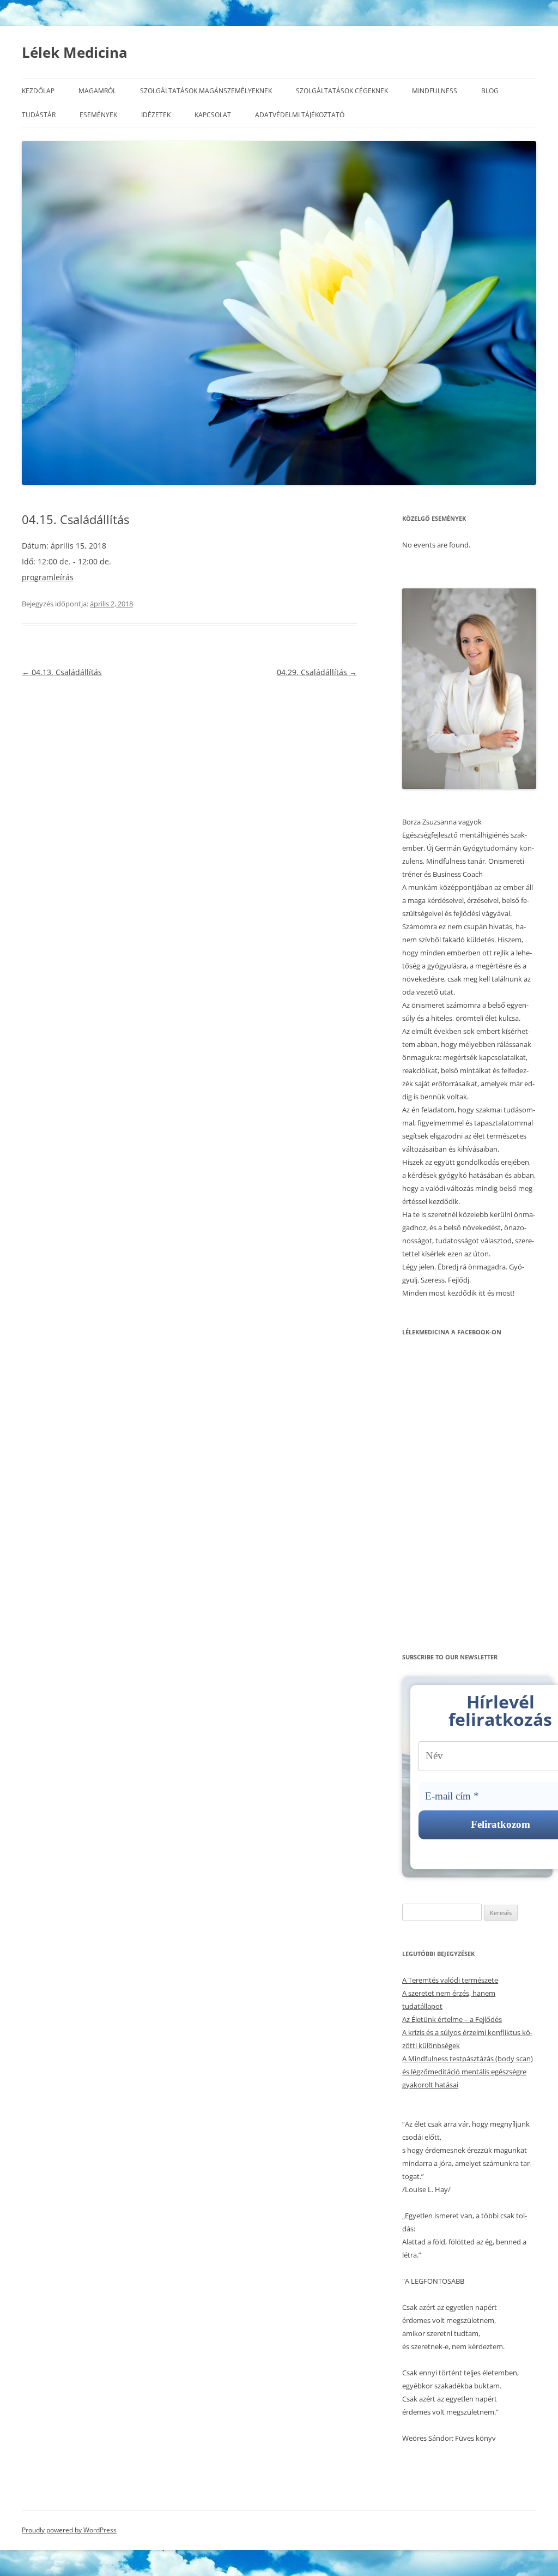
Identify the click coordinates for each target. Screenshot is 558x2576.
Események (98, 115)
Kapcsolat (213, 115)
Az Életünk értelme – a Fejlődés (452, 2019)
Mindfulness (435, 91)
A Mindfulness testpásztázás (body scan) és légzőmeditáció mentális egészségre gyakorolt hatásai (468, 2072)
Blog (490, 91)
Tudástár (39, 115)
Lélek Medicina (75, 52)
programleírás (48, 577)
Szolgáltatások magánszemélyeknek (206, 91)
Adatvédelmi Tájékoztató (300, 115)
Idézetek (156, 115)
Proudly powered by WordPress (69, 2530)
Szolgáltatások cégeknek (342, 91)
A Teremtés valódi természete (450, 1980)
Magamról (97, 91)
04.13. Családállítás (62, 672)
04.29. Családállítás (317, 672)
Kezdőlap (38, 91)
